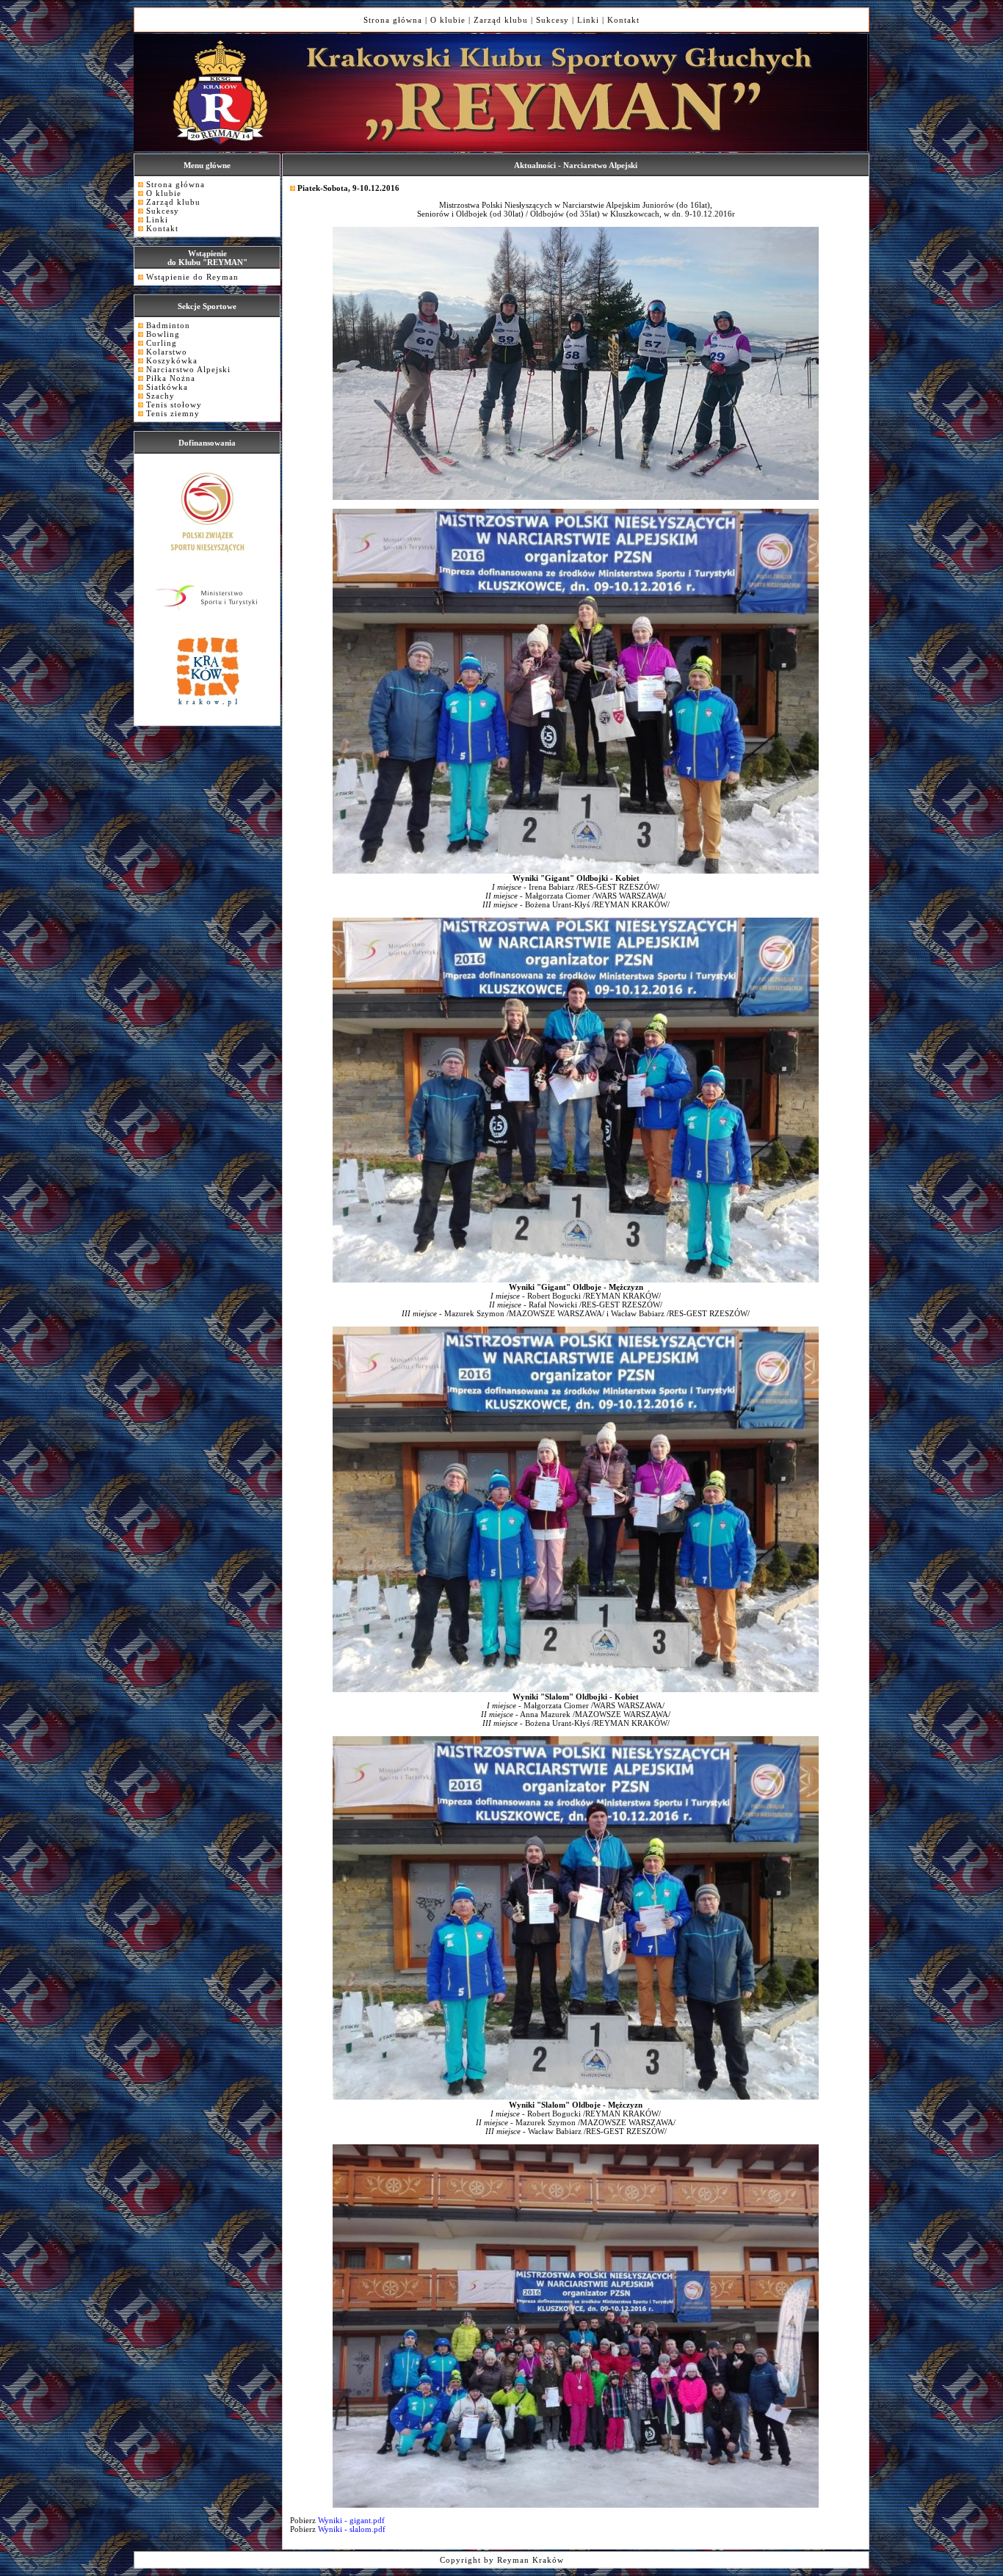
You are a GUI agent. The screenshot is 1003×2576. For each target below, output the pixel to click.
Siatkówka (167, 387)
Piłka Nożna (171, 378)
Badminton (168, 325)
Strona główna (393, 20)
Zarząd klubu (501, 20)
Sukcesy (553, 20)
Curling (162, 343)
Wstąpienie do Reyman (192, 277)
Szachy (160, 396)
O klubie (448, 20)
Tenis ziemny (173, 413)
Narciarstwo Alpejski (188, 369)
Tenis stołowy (174, 404)
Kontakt (623, 20)
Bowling (163, 334)
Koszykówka (172, 360)
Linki (588, 20)
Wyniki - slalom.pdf (351, 2529)
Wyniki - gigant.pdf (350, 2520)
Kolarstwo (167, 352)
